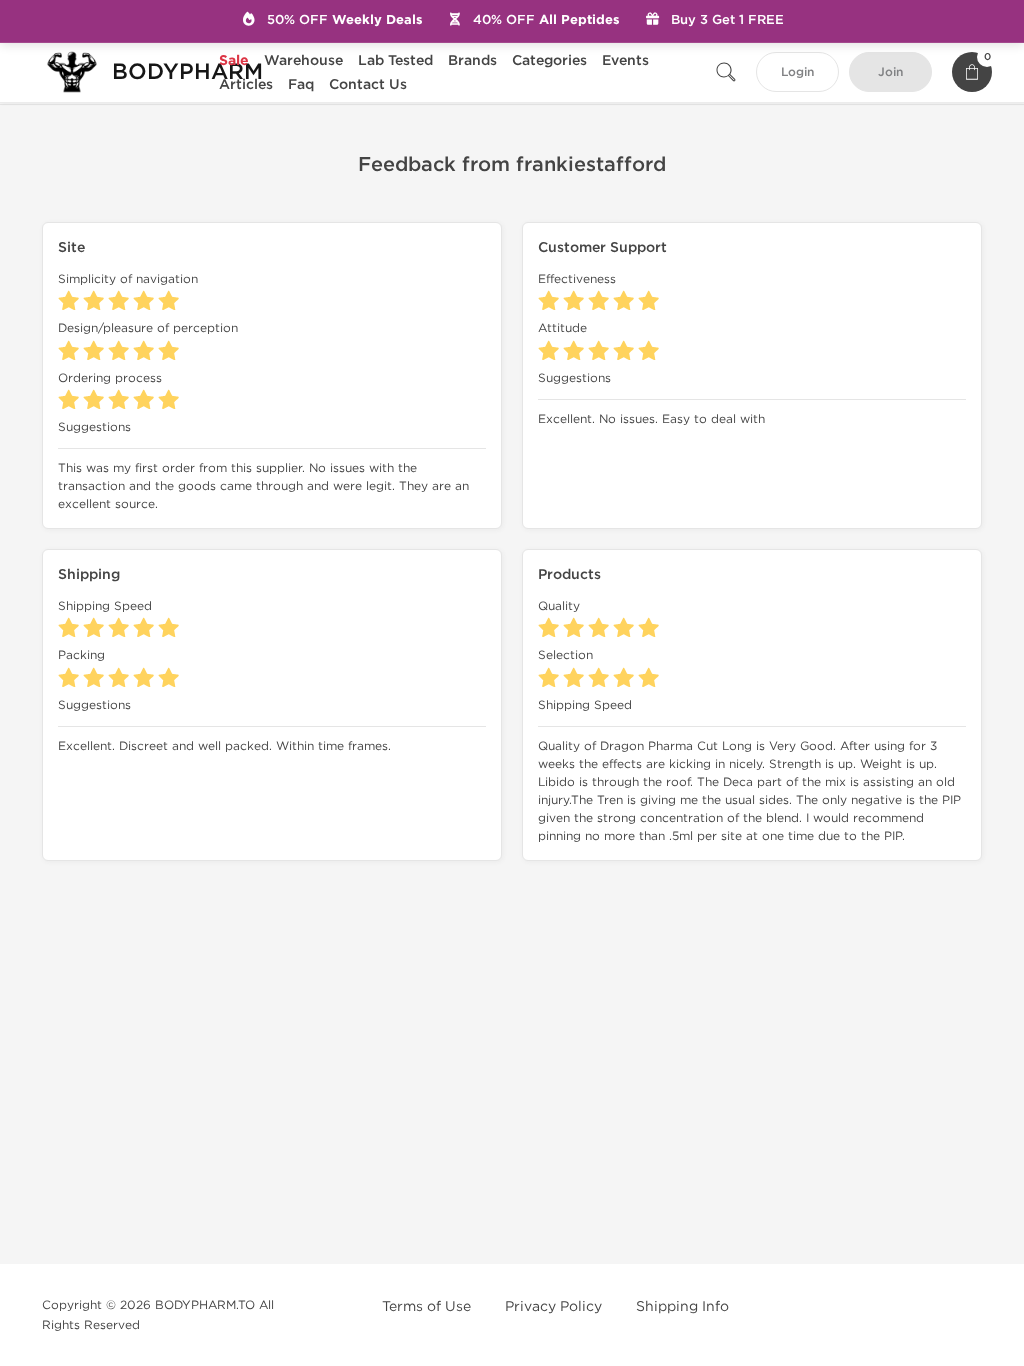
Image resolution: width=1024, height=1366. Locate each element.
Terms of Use (426, 1306)
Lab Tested (395, 60)
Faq (301, 84)
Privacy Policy (553, 1306)
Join (890, 72)
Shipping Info (682, 1306)
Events (625, 60)
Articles (246, 84)
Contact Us (368, 84)
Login (797, 72)
